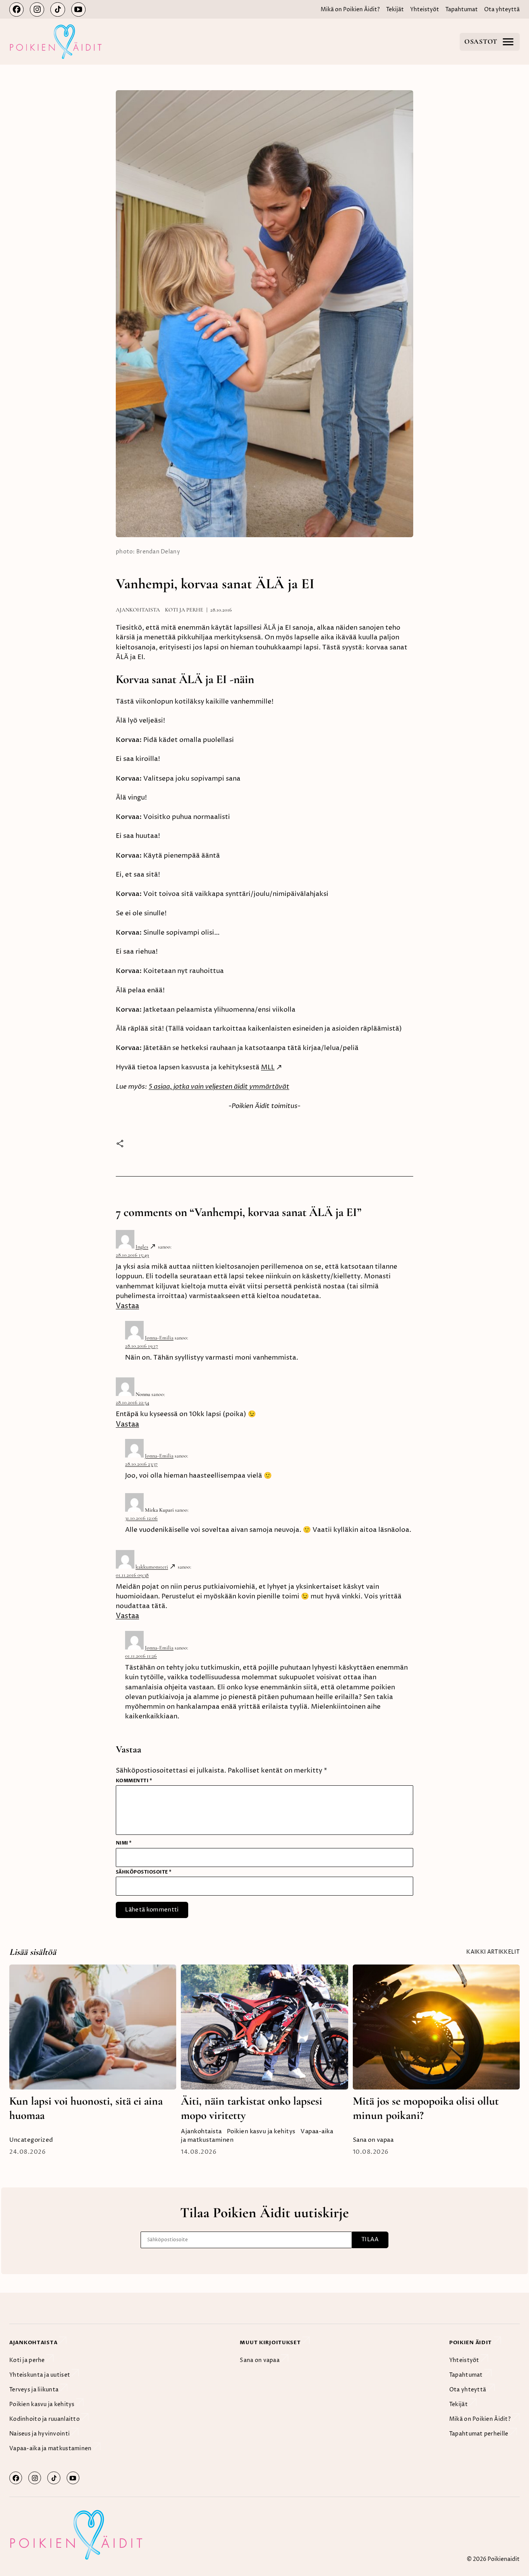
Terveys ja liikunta (35, 2390)
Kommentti (134, 1781)
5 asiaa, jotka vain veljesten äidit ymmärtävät (219, 1087)
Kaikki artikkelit (493, 1952)
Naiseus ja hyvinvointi (40, 2434)
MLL (268, 1068)
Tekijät (395, 10)
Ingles (142, 1247)
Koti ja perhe (184, 610)
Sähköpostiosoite (144, 1872)
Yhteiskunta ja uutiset (40, 2375)
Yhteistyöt (425, 10)
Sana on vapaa (373, 2140)
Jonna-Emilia (159, 1338)
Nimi (124, 1843)
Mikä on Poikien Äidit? (350, 10)
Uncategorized (31, 2140)
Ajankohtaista (138, 610)
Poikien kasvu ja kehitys (261, 2132)
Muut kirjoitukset (271, 2343)
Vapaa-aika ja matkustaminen (51, 2448)
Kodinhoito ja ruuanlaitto (45, 2419)
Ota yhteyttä (502, 10)
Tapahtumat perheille (479, 2434)
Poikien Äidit (471, 2343)
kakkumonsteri (152, 1567)
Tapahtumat (462, 10)
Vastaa (127, 1306)
